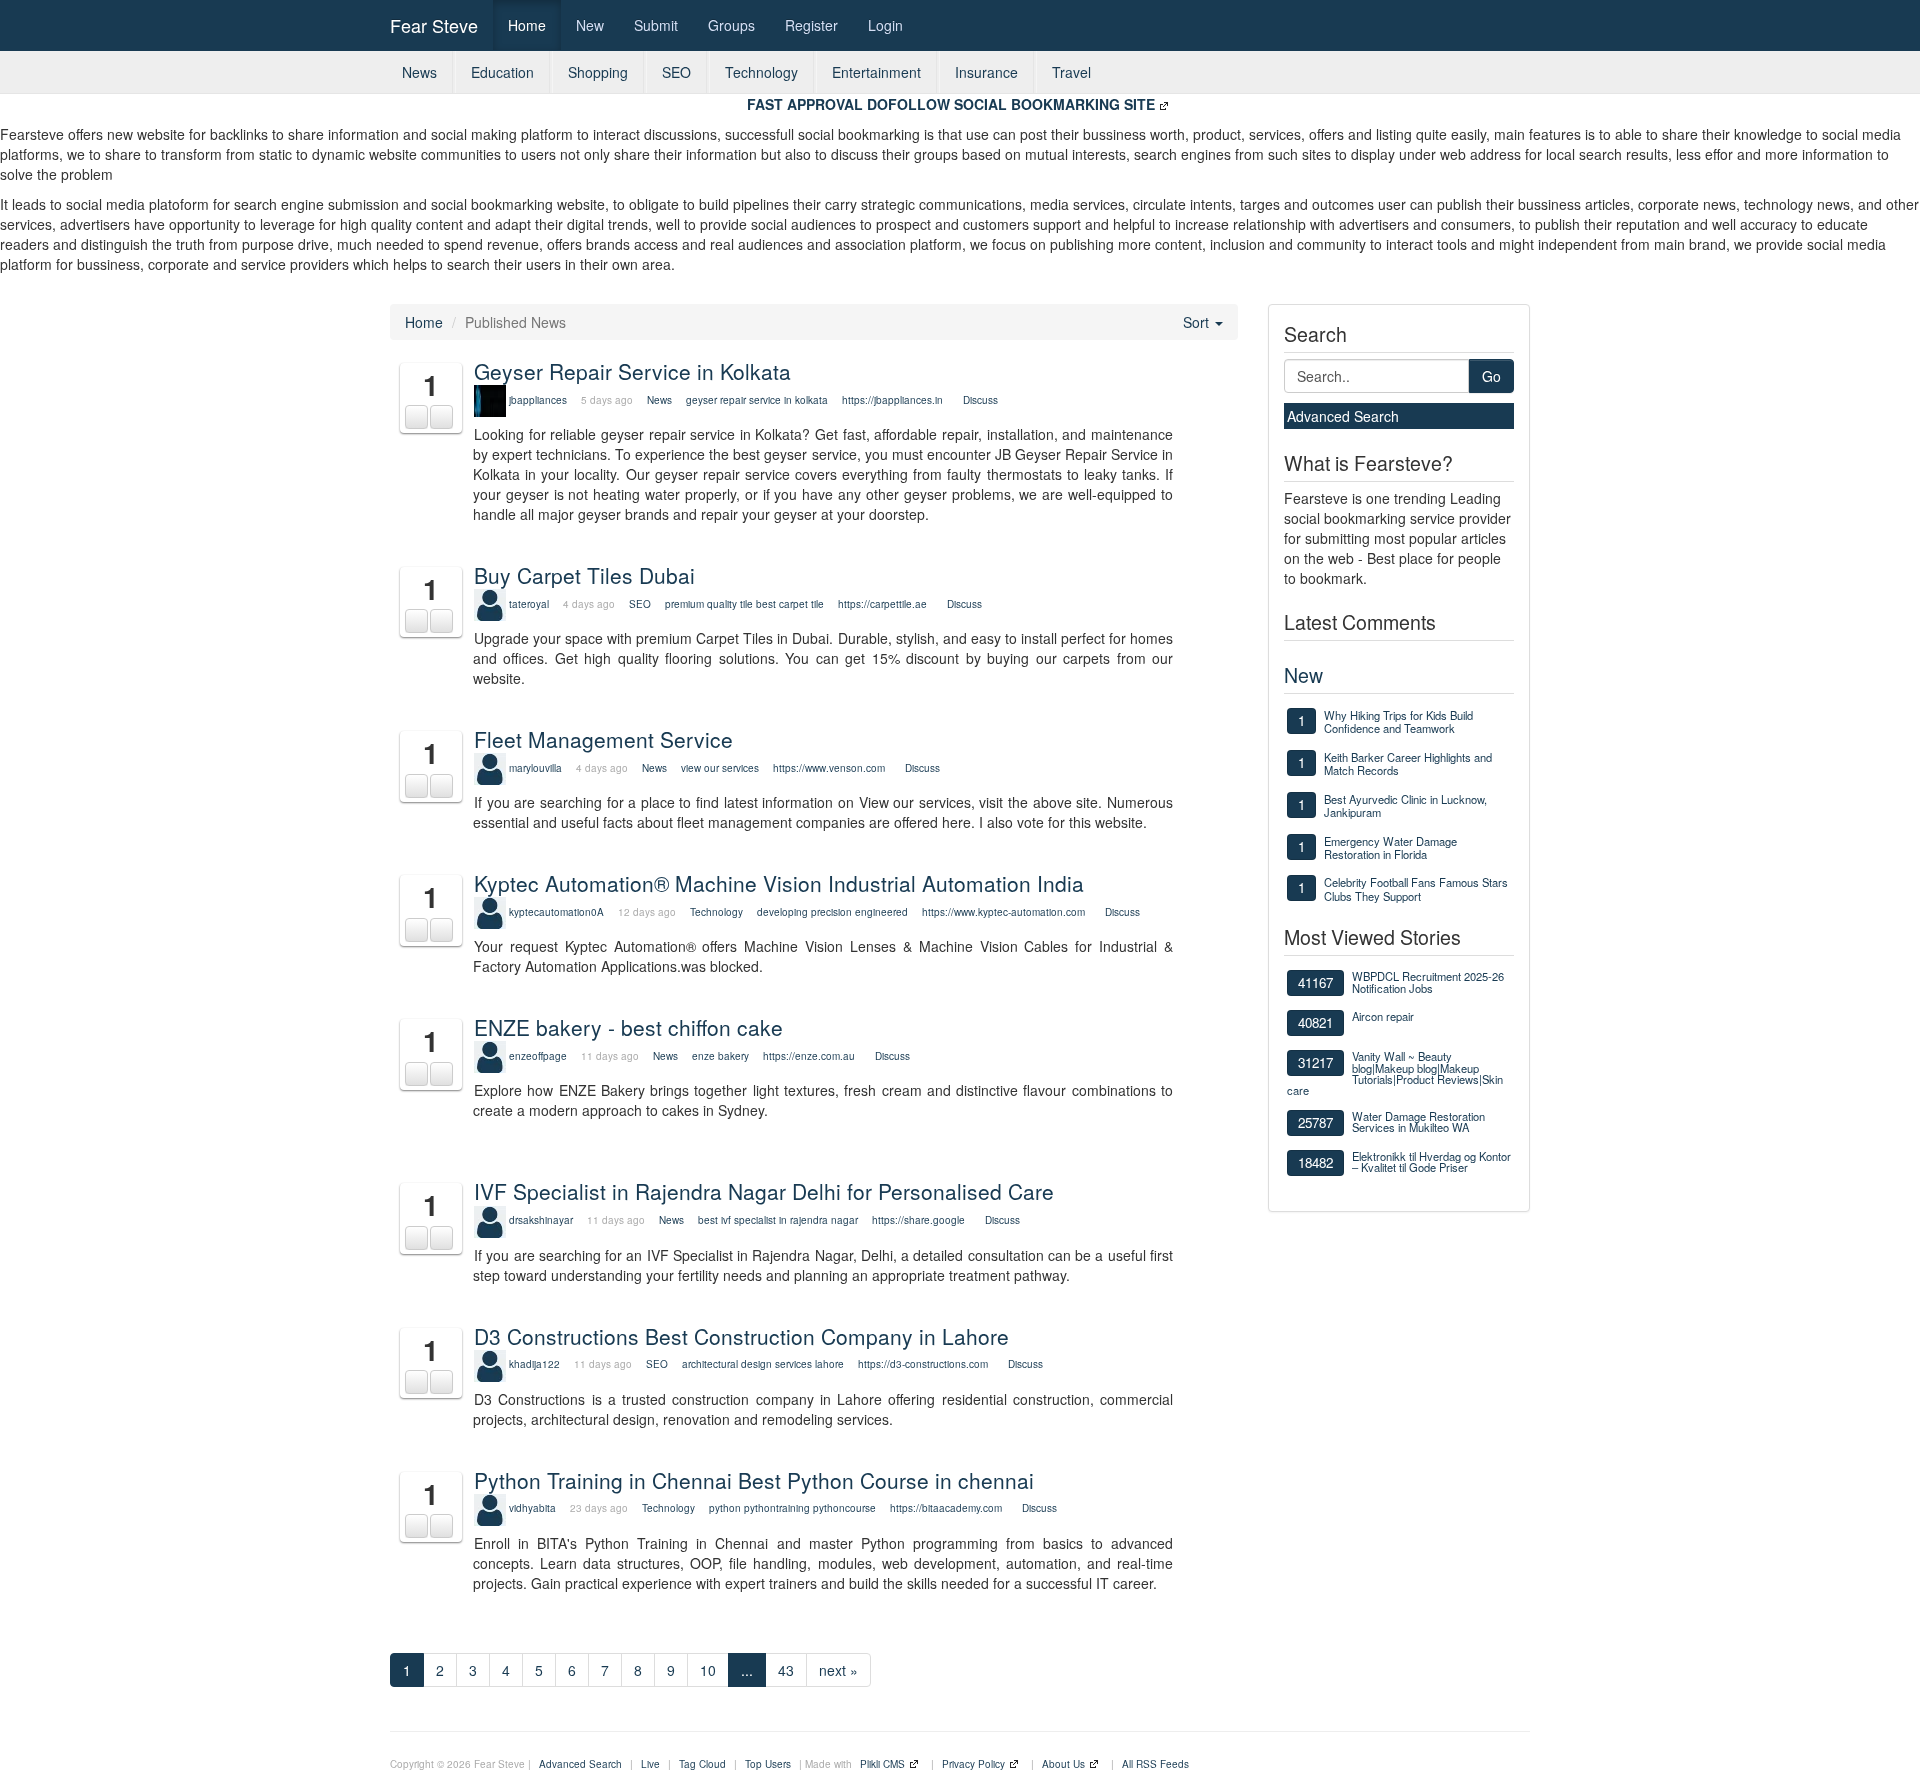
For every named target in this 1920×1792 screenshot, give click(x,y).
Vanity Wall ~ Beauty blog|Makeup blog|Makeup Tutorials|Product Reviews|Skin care (1395, 1073)
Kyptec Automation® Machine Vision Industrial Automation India (779, 883)
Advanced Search (1343, 416)
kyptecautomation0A (556, 912)
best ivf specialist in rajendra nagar (778, 1220)
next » (838, 1670)
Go (1491, 376)
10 (708, 1670)
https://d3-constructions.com (923, 1364)
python (725, 1508)
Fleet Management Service (603, 739)
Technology (761, 72)
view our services (720, 768)
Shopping (598, 72)
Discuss (980, 400)
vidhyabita (532, 1508)
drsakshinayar (541, 1220)
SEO (676, 72)
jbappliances (538, 400)
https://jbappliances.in (892, 400)
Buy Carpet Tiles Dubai (584, 575)
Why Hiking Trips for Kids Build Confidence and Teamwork (1398, 721)
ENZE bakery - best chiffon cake (628, 1027)
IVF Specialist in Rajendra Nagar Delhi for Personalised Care (764, 1191)
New (590, 25)
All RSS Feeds (1155, 1764)
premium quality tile (709, 604)
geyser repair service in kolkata (758, 400)
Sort (1198, 322)
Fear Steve (434, 25)
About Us (1063, 1764)
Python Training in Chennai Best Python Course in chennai (754, 1480)
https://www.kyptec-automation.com (1003, 912)
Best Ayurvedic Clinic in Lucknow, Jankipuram (1405, 805)
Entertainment (876, 72)
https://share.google (918, 1220)
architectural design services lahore (763, 1364)
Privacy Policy (973, 1764)
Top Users (768, 1764)
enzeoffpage (538, 1056)
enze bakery (720, 1056)
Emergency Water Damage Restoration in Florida (1390, 847)
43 (786, 1670)
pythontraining (777, 1508)
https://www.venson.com (829, 768)
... (747, 1670)
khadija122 (534, 1364)
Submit (656, 25)
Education (502, 72)
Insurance (986, 72)
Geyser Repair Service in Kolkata (632, 371)
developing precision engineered (832, 912)
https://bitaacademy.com (946, 1508)
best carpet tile (790, 604)
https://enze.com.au (809, 1056)
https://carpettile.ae (882, 604)
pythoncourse (844, 1508)
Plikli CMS (882, 1764)
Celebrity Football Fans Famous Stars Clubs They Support (1416, 888)
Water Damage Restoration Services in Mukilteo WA (1418, 1121)
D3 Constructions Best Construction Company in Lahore (741, 1336)
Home (527, 25)
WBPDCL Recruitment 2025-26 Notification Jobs (1428, 981)
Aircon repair (1383, 1016)
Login (885, 25)
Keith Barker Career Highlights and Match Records (1408, 763)
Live (650, 1764)
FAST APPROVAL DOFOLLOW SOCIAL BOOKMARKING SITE (951, 104)
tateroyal (529, 604)
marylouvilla (535, 768)
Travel (1071, 72)
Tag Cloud (702, 1764)
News (419, 72)
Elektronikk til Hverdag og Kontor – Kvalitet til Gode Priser (1431, 1161)
